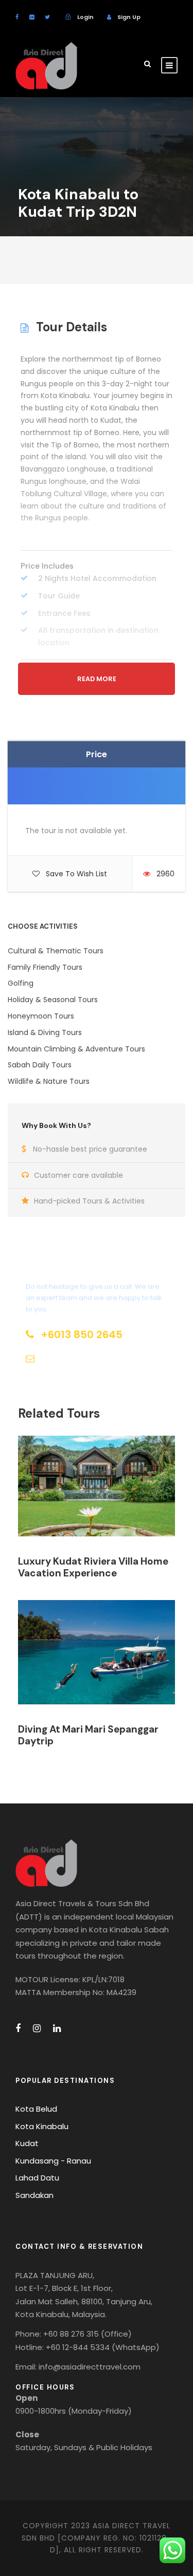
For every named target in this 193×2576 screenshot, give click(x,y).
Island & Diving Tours (45, 1032)
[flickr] (32, 17)
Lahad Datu (37, 2178)
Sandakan (34, 2195)
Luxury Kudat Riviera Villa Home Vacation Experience (93, 1567)
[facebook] (17, 17)
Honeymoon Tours (41, 1016)
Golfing (21, 983)
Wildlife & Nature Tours (49, 1081)
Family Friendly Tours (45, 967)
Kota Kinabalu (42, 2126)
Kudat (27, 2143)
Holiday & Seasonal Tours (53, 1000)
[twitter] (47, 17)
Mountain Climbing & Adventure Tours (76, 1049)
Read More (97, 679)
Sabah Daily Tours (40, 1065)
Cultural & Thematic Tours (56, 951)
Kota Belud (36, 2109)
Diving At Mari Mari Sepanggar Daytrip (88, 1735)
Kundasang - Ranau (53, 2161)
